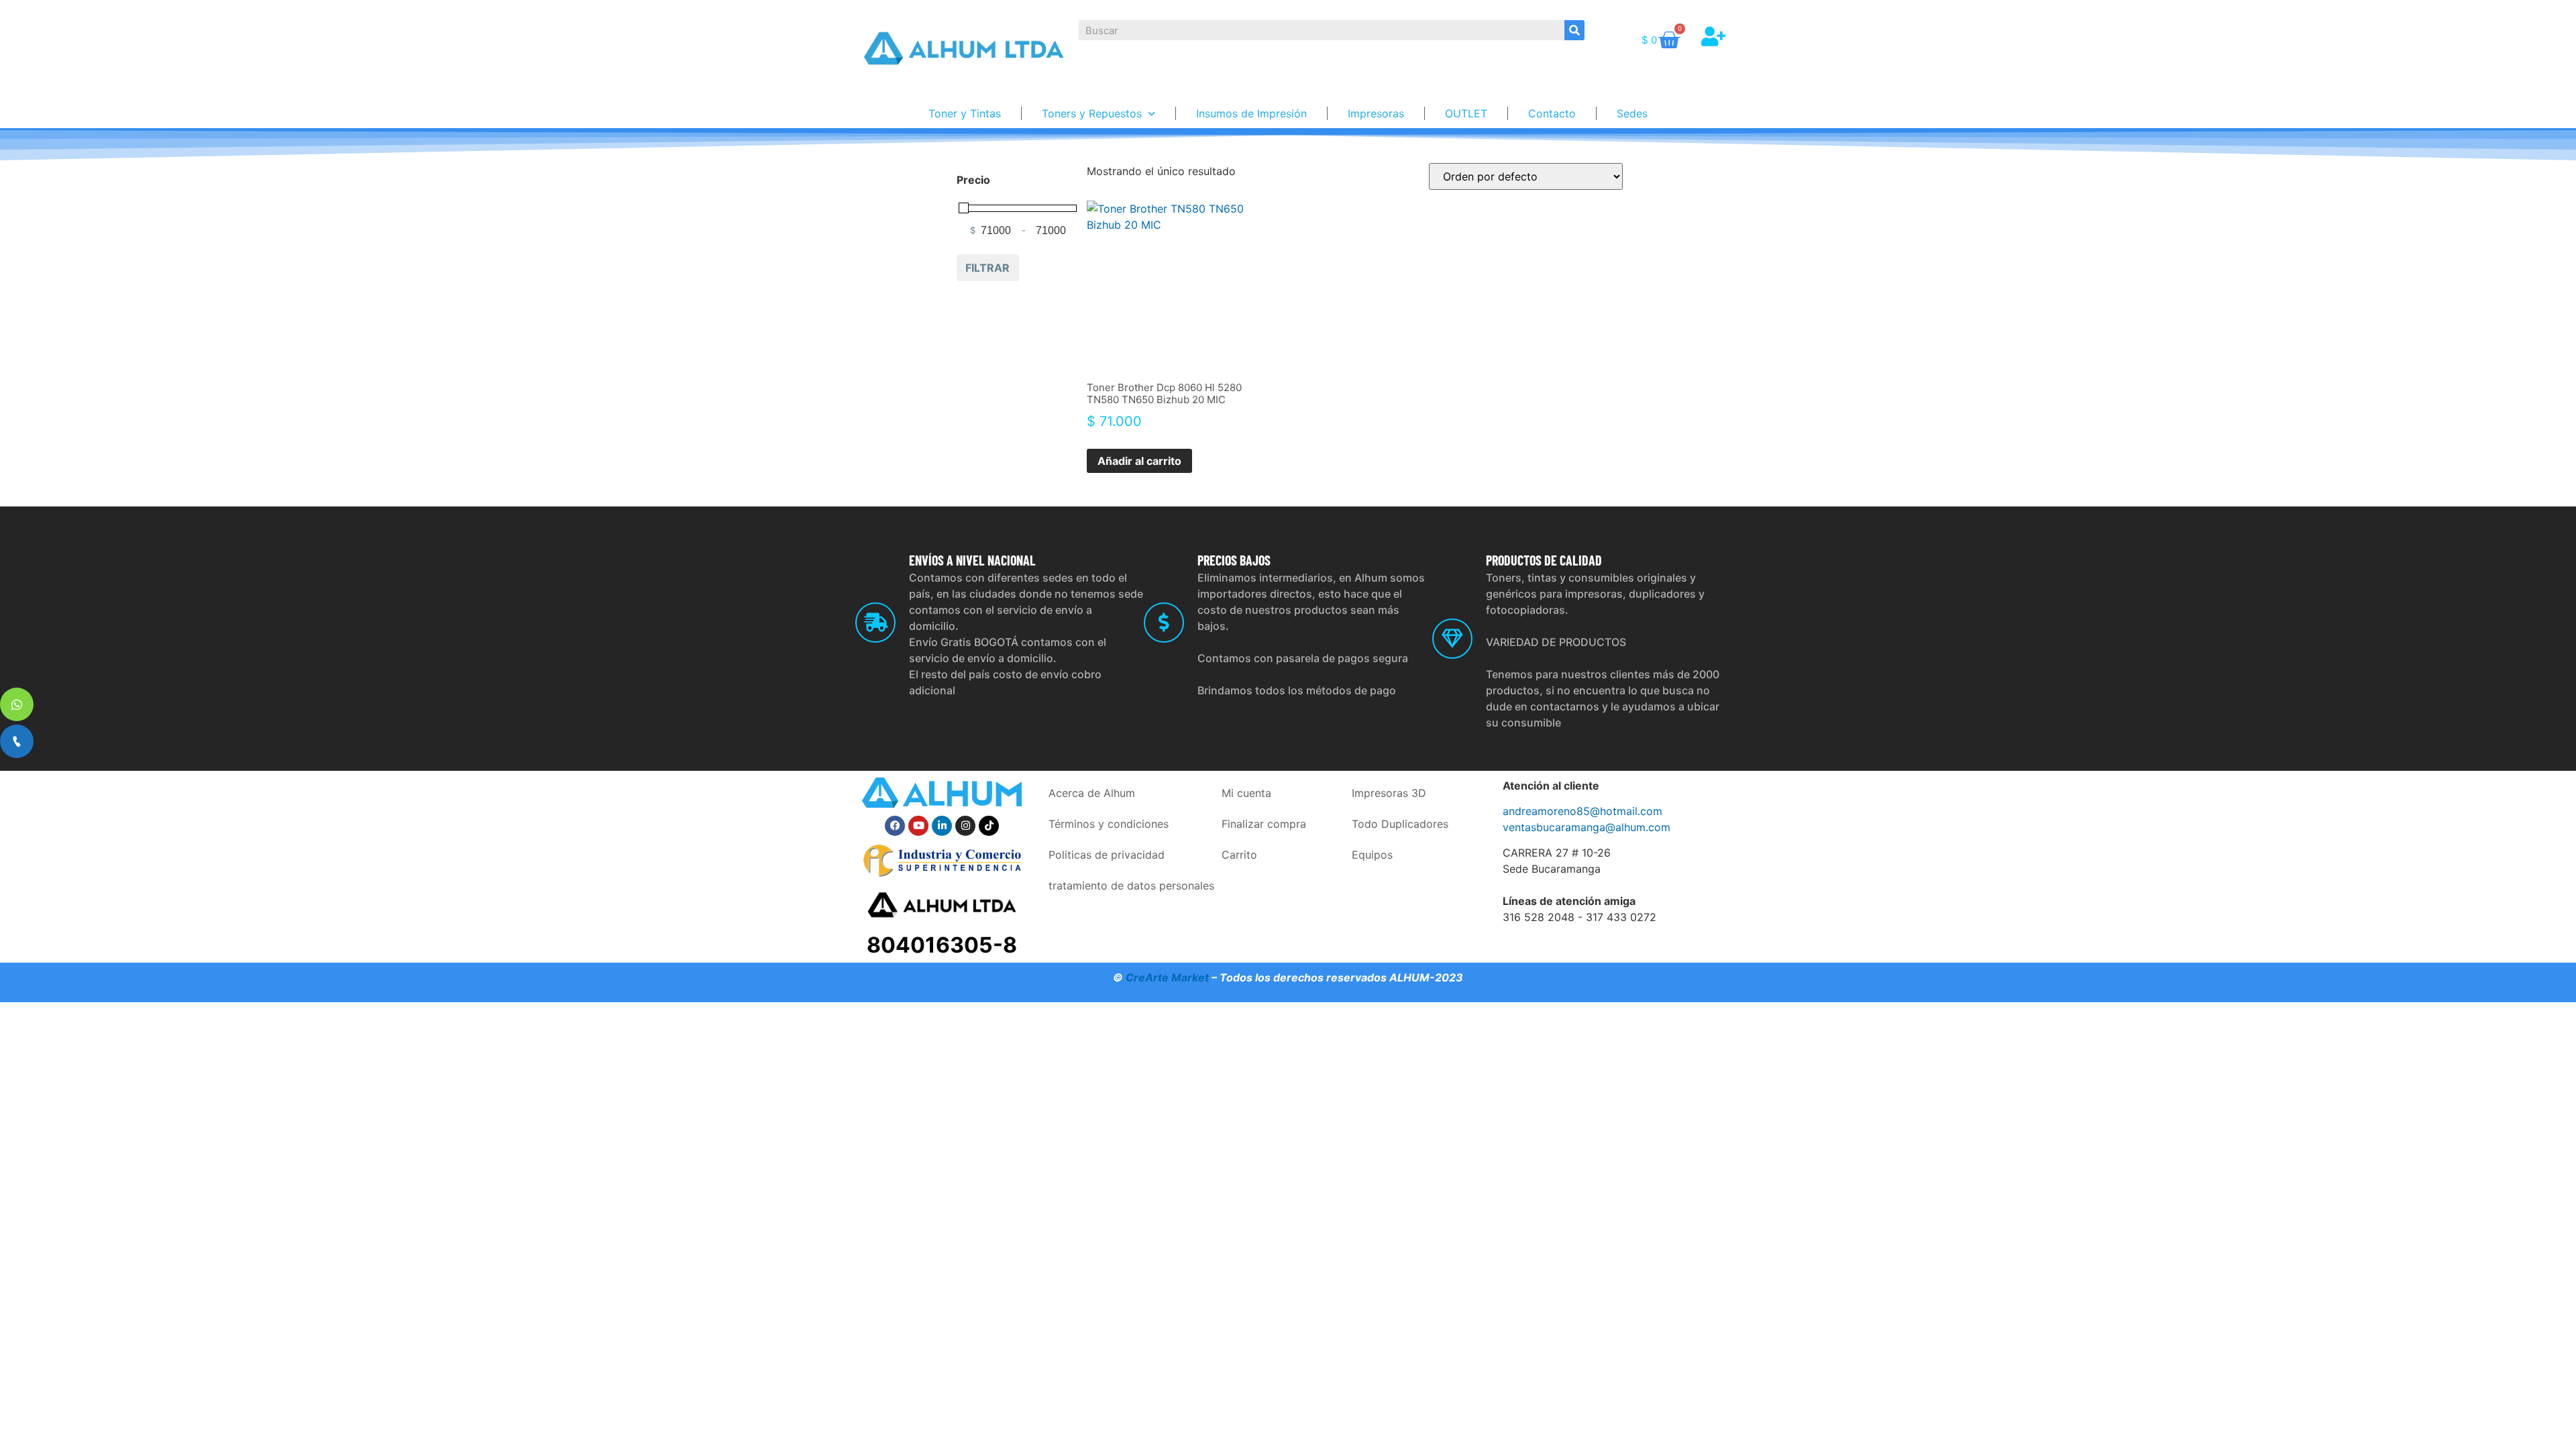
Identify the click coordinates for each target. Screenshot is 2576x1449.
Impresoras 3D (1389, 793)
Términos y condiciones (1109, 824)
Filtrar (987, 268)
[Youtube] (918, 826)
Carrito (1239, 855)
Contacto (1552, 113)
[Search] (1574, 30)
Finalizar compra (1264, 824)
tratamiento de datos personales (1131, 885)
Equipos (1372, 855)
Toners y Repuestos (1092, 113)
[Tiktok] (989, 826)
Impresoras (1376, 113)
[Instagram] (965, 826)
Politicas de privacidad (1107, 855)
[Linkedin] (942, 826)
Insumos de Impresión (1251, 113)
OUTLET (1466, 113)
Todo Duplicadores (1400, 824)
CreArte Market (1167, 977)
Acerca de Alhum (1092, 793)
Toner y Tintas (965, 113)
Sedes (1632, 113)
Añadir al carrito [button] (1139, 461)
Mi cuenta (1246, 793)
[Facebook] (895, 826)
